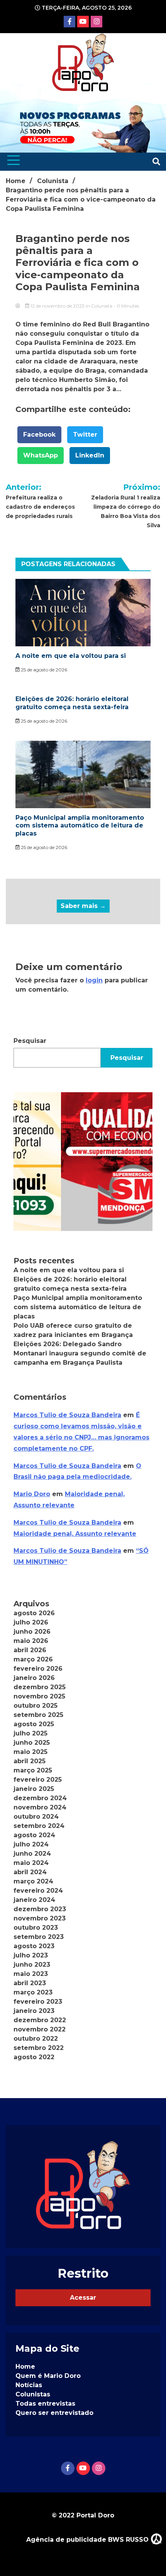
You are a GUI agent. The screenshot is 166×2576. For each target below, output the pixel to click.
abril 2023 (30, 1983)
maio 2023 (31, 1974)
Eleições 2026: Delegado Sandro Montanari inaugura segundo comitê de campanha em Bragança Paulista (80, 1353)
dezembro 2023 (40, 1909)
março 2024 (33, 1881)
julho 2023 (31, 1955)
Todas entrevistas (45, 2404)
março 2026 (33, 1659)
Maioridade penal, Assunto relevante (75, 1534)
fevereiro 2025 (38, 1780)
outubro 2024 (36, 1817)
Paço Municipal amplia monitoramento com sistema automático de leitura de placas (80, 826)
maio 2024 (31, 1863)
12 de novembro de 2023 (58, 306)
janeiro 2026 (34, 1678)
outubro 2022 (36, 2039)
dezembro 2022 (40, 2020)
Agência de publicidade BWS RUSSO (88, 2540)
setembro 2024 (39, 1826)
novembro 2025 (39, 1696)
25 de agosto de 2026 (43, 670)
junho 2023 (32, 1965)
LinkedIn (90, 455)
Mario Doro (32, 1494)
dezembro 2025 (40, 1687)
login (94, 980)
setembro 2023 (39, 1937)
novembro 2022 (40, 2029)
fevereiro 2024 (38, 1891)
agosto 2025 (34, 1724)
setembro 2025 (38, 1715)
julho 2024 (31, 1844)
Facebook (39, 435)
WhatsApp (41, 455)
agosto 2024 (34, 1835)
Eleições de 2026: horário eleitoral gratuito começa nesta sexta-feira (72, 703)
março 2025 (33, 1770)
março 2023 (33, 1992)
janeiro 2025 (34, 1789)
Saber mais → (83, 906)
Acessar (83, 2298)
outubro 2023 (36, 1928)
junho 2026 (32, 1632)
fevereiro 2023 (38, 2002)
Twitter (85, 435)
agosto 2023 (34, 1946)
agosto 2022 (34, 2057)
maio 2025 (30, 1752)
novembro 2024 (40, 1807)
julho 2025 (30, 1733)
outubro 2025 (36, 1706)
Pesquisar (30, 1041)
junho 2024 (32, 1854)
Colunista (102, 306)
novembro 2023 (40, 1918)
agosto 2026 (34, 1613)
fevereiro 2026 (38, 1669)
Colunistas (33, 2394)
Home (25, 2367)
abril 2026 (30, 1650)
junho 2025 (32, 1743)
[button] (83, 1162)
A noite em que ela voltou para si (71, 656)
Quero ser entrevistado (54, 2413)
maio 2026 (31, 1641)
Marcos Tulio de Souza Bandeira (67, 1415)
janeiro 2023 (34, 2011)
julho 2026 (31, 1622)
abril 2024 (30, 1872)
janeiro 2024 (34, 1900)
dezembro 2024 (40, 1798)
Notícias (29, 2385)
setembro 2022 (39, 2048)
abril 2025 (30, 1761)
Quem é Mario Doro (48, 2376)
